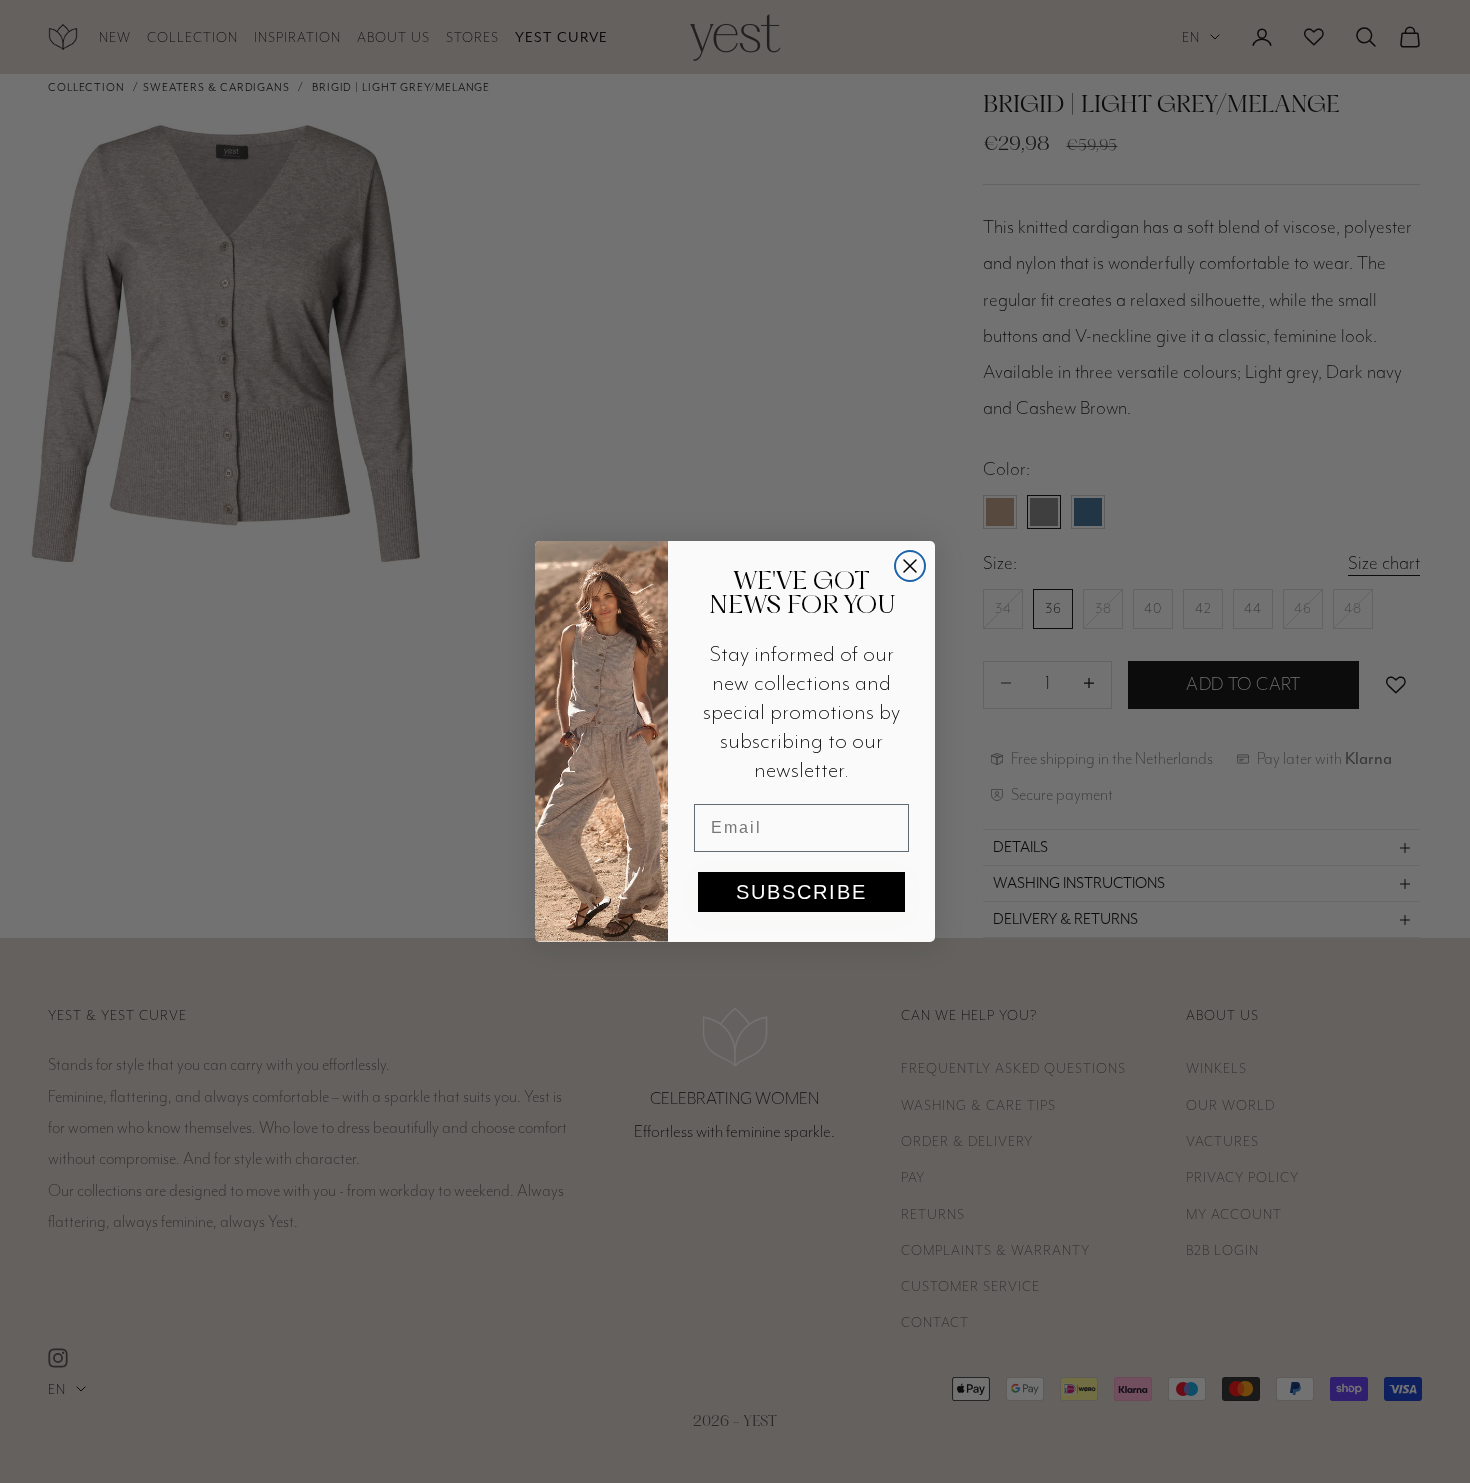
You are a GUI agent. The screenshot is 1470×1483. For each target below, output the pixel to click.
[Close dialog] (910, 566)
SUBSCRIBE (801, 892)
